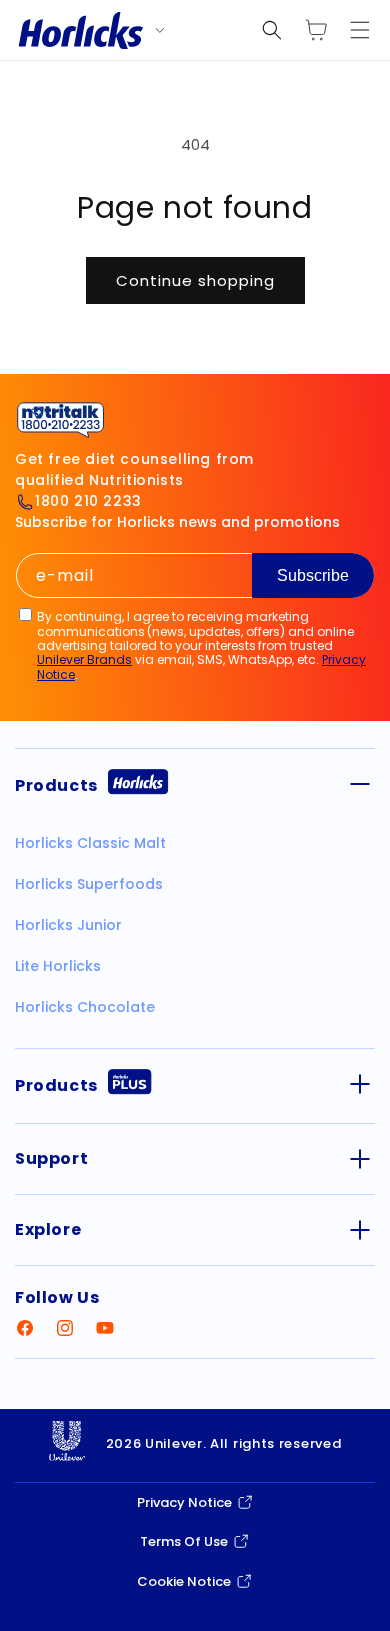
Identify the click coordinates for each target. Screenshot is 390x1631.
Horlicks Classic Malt (90, 843)
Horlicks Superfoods (89, 884)
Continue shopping (195, 280)
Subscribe (313, 575)
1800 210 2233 (88, 501)
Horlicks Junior (68, 925)
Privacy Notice (184, 1502)
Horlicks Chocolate (85, 1007)
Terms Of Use (184, 1541)
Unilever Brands (84, 659)
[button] (272, 30)
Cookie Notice (184, 1581)
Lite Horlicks (58, 966)
